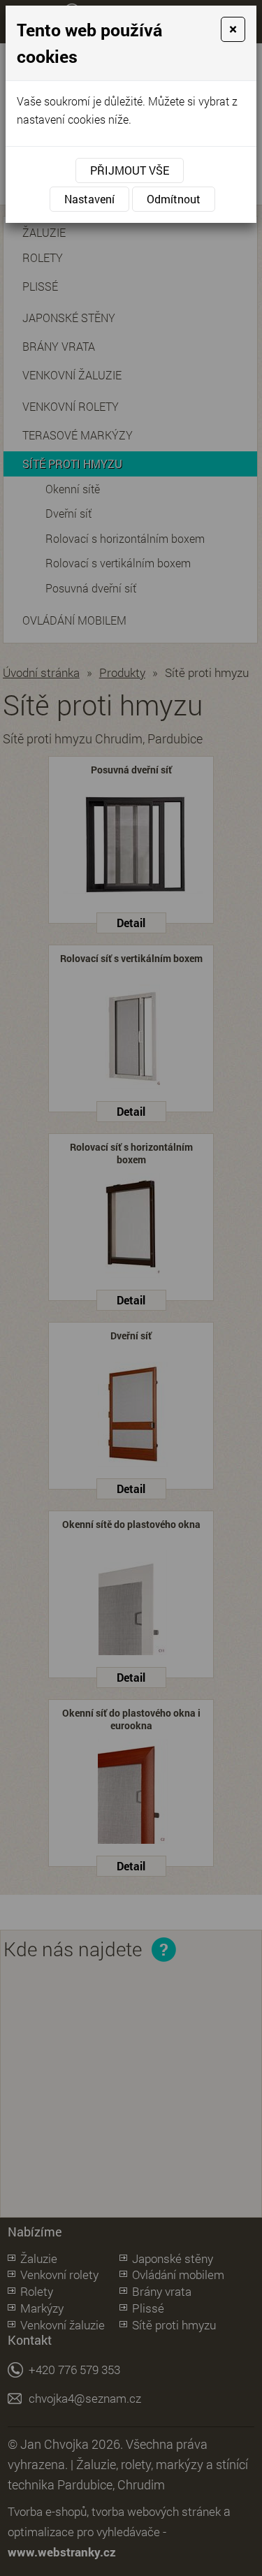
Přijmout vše (130, 170)
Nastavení (89, 199)
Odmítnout (174, 199)
